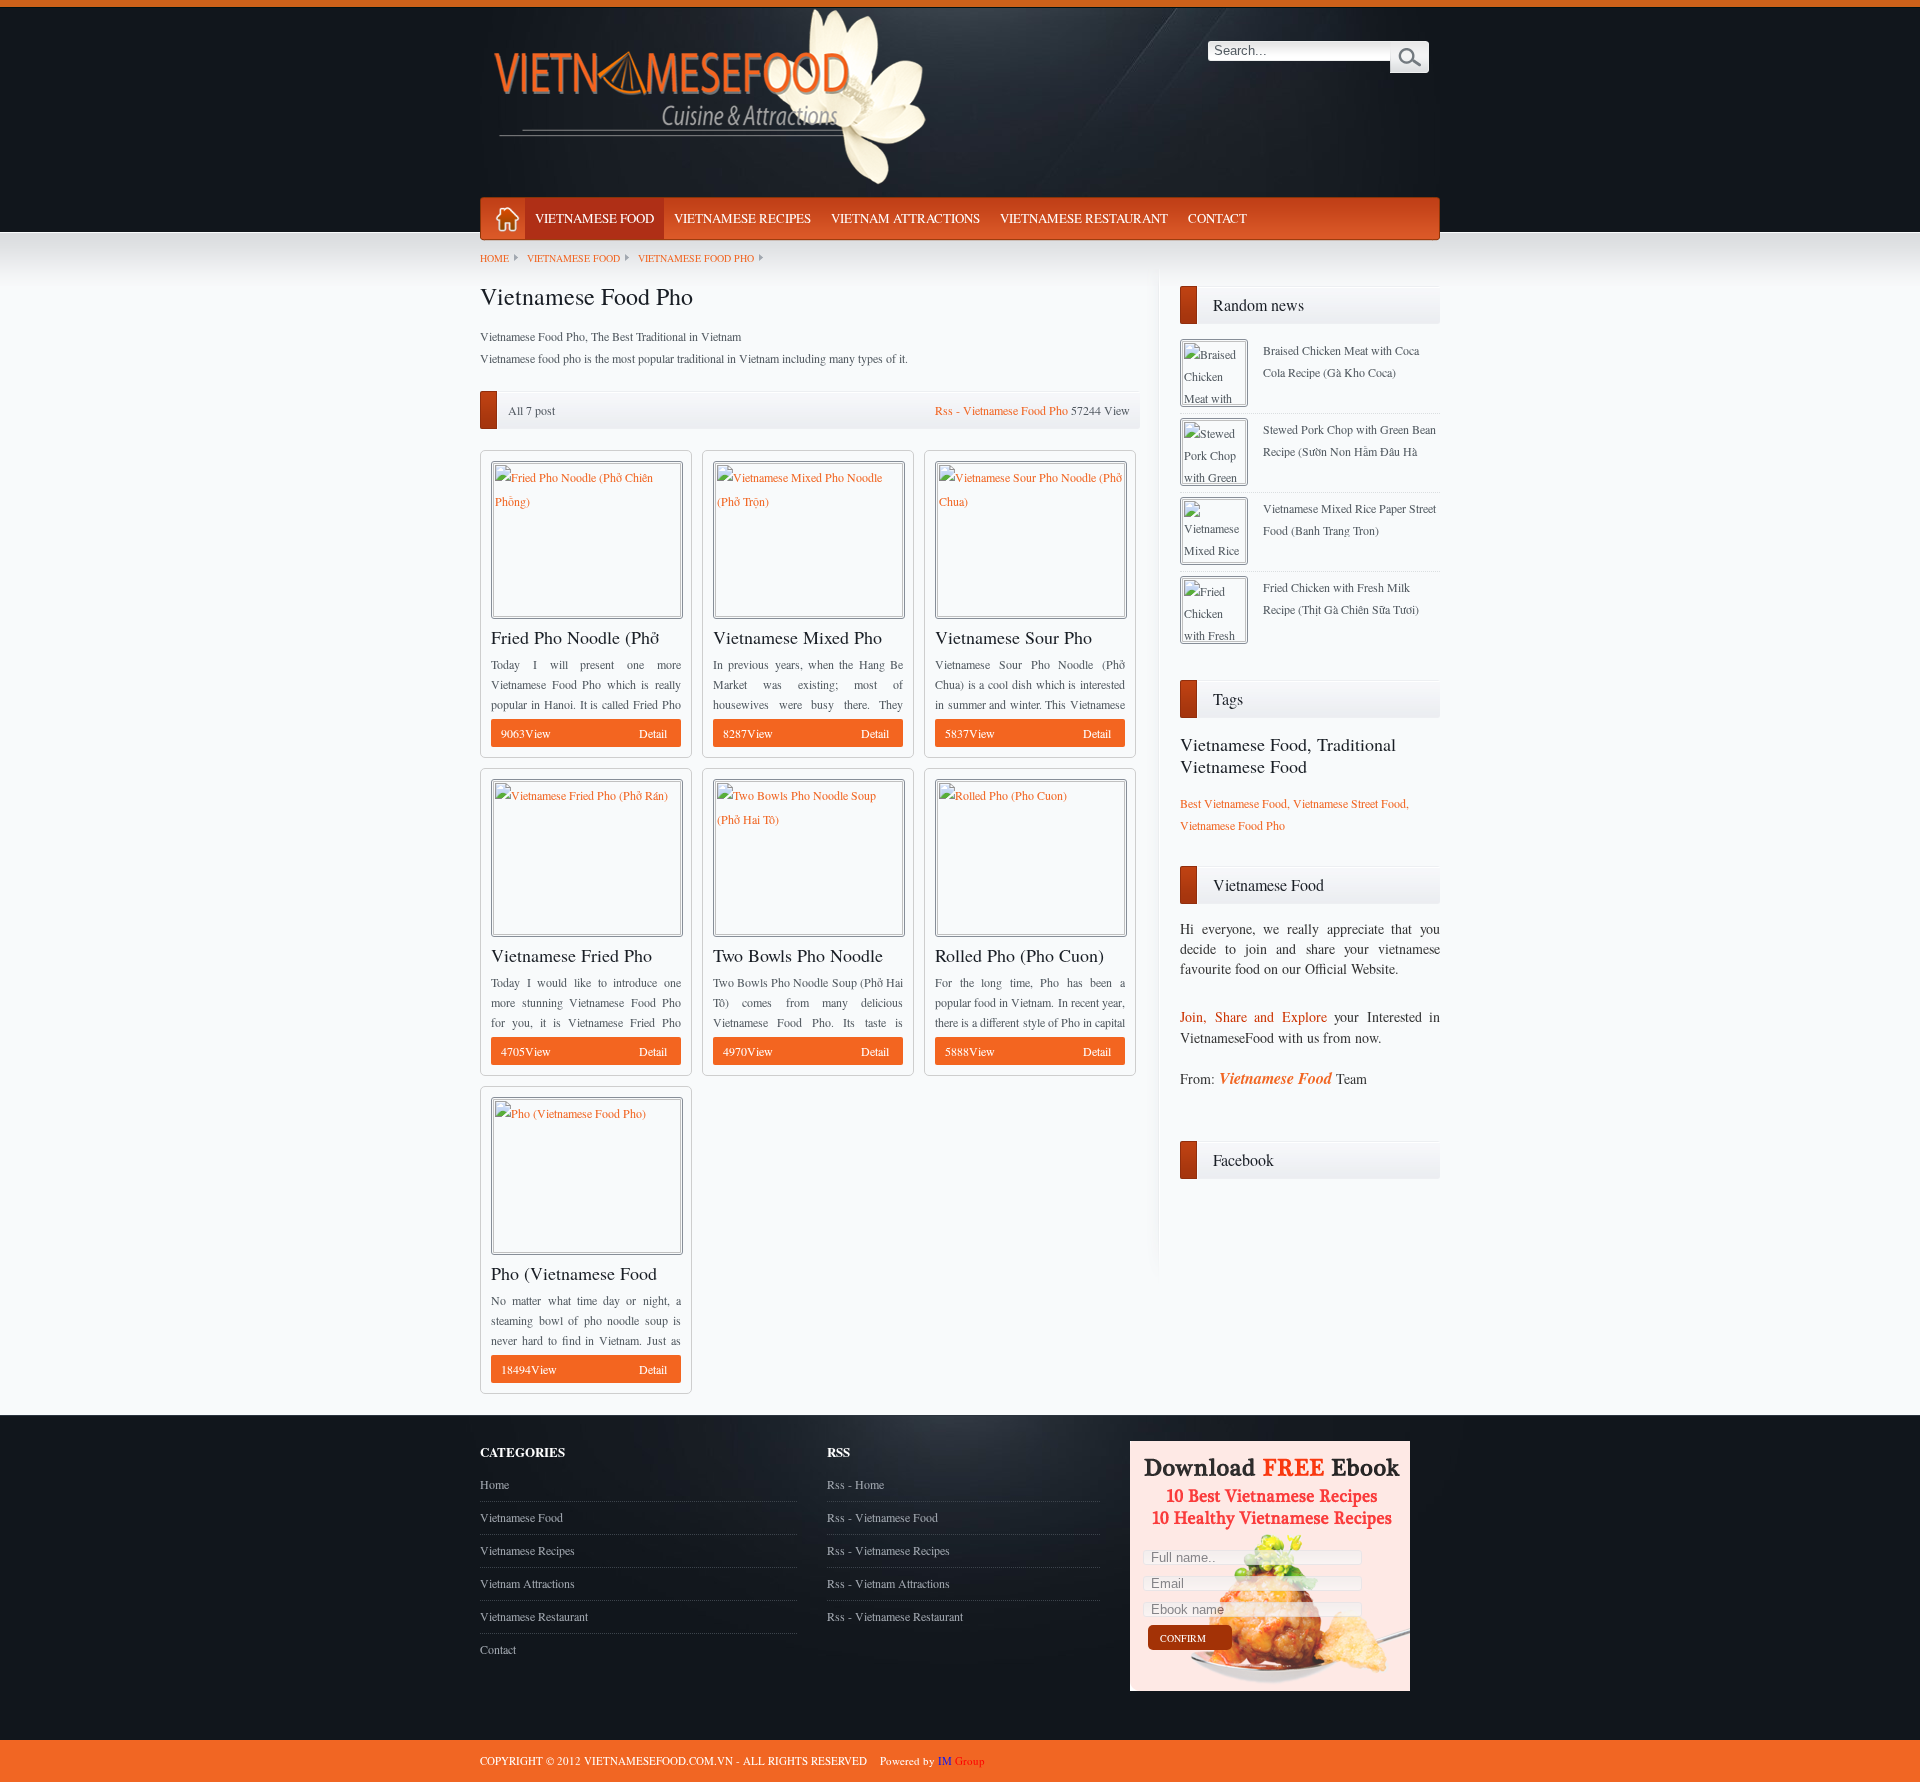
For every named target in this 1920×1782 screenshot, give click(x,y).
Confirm (1183, 1638)
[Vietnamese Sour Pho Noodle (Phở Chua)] (1029, 538)
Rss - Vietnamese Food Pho (1001, 410)
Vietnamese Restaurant (1084, 218)
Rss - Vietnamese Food (882, 1517)
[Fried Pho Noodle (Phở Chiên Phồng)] (585, 538)
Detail (584, 733)
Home (494, 258)
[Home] (507, 215)
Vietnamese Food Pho (696, 258)
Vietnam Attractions (905, 218)
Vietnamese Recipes (742, 218)
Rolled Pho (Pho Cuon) (1019, 955)
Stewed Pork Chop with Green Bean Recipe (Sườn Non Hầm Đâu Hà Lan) (1349, 451)
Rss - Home (855, 1484)
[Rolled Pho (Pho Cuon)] (1029, 856)
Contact (1217, 218)
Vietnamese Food (594, 218)
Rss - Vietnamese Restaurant (895, 1616)
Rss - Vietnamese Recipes (888, 1550)
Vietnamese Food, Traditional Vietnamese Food (1288, 755)
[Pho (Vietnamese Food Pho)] (585, 1174)
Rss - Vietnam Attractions (888, 1583)
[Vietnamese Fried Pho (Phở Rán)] (585, 856)
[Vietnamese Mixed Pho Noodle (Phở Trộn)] (807, 538)
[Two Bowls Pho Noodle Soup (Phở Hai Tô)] (807, 856)
